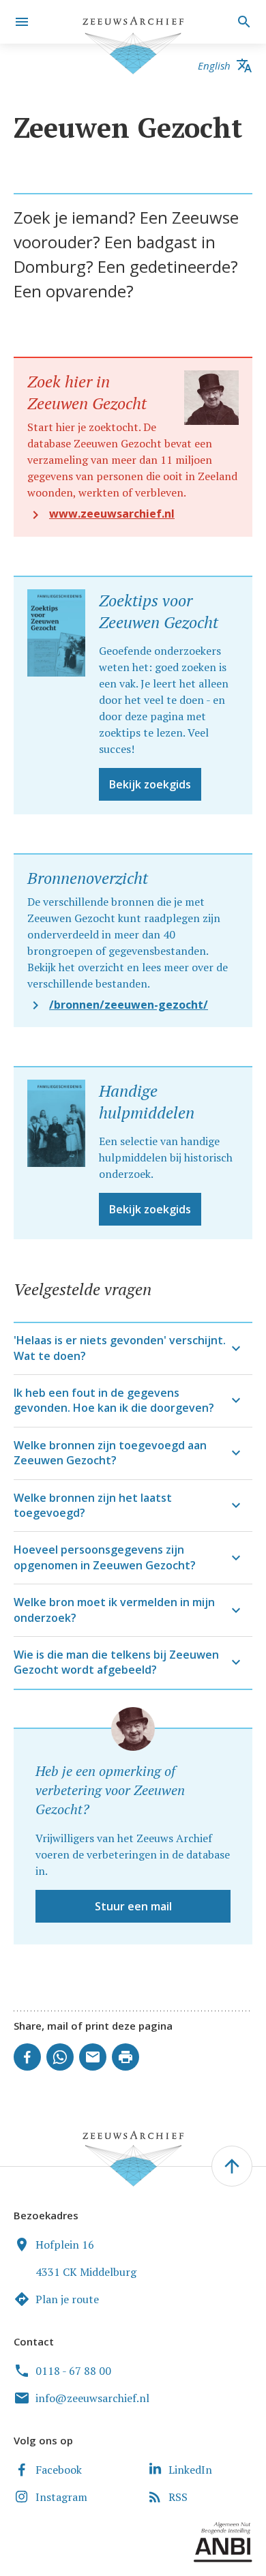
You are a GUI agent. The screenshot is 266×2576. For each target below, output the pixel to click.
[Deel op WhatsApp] (60, 2057)
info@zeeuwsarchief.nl (92, 2398)
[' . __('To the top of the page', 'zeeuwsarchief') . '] (232, 2166)
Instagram (61, 2497)
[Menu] (22, 22)
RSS (178, 2497)
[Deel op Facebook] (27, 2057)
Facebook (59, 2470)
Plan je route (67, 2299)
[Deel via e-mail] (93, 2057)
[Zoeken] (242, 22)
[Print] (125, 2057)
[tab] (133, 1348)
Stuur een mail (133, 1906)
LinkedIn (190, 2470)
